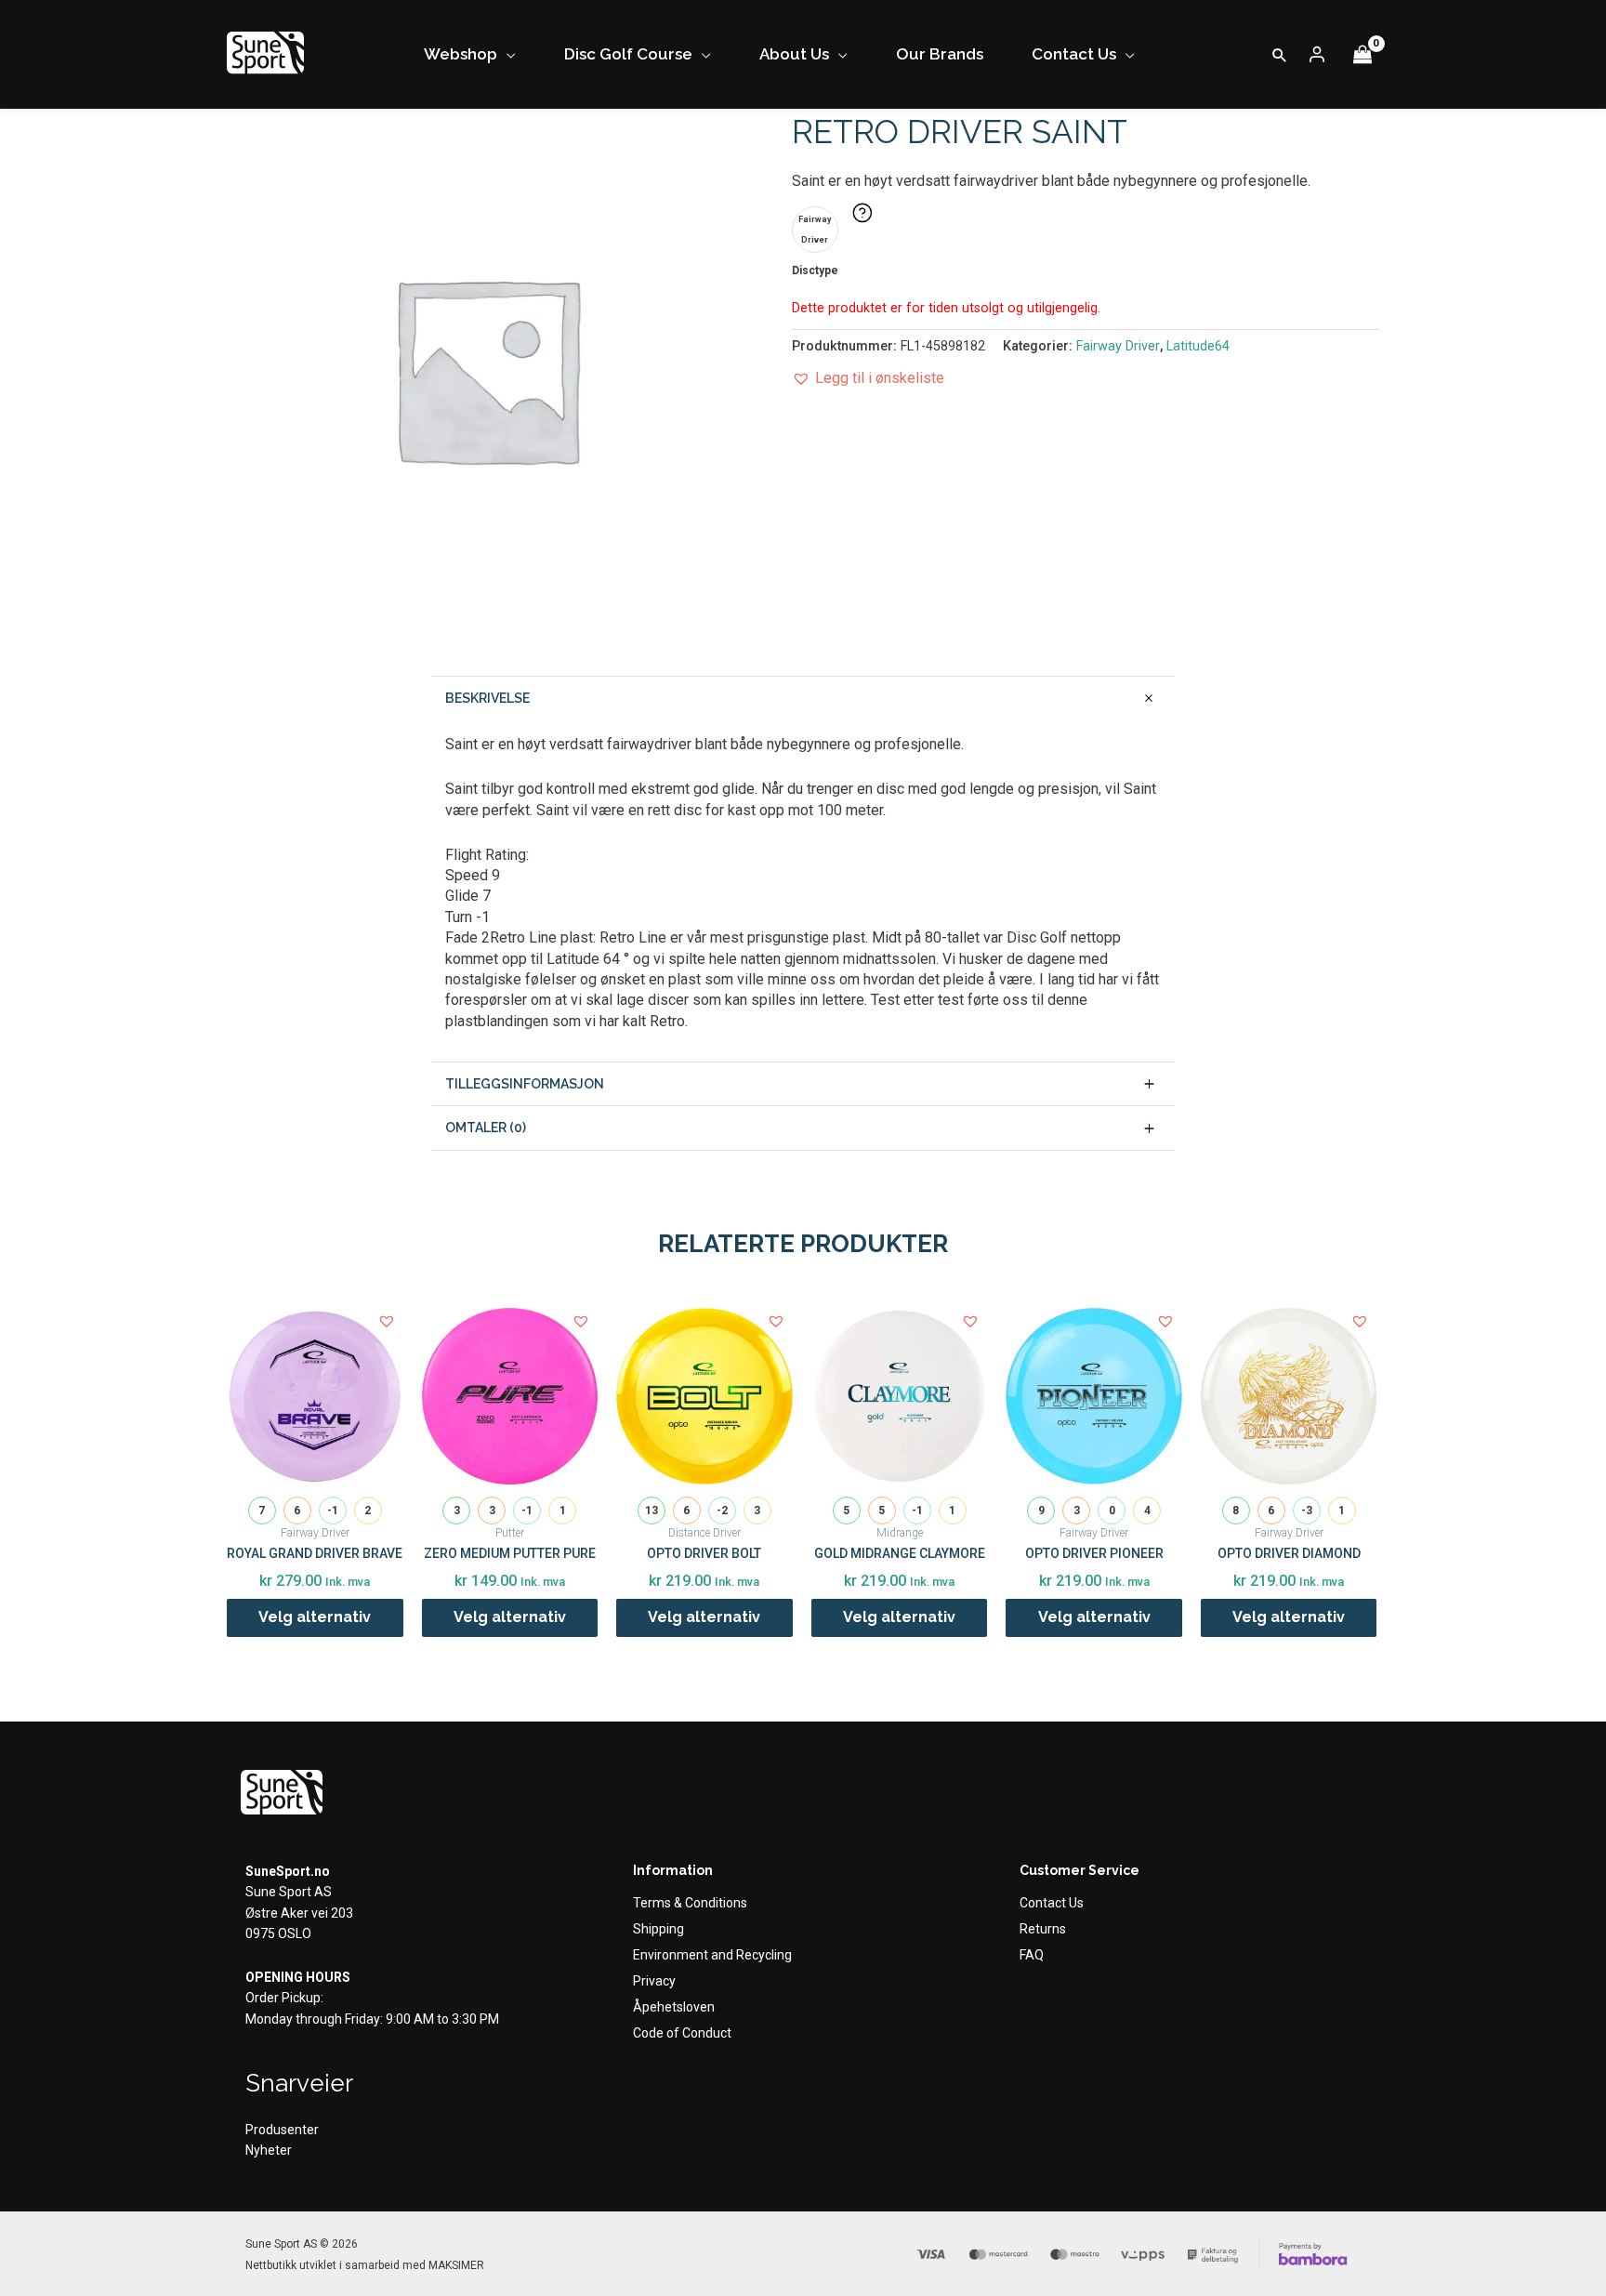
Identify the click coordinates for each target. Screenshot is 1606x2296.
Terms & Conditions (690, 1903)
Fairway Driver (1118, 346)
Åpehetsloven (674, 2007)
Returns (1043, 1929)
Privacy (654, 1981)
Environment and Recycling (712, 1955)
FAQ (1032, 1955)
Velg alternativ (315, 1617)
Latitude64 (1198, 346)
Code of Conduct (682, 2033)
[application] (507, 54)
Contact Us (1052, 1903)
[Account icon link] (1317, 55)
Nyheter (269, 2150)
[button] (1280, 55)
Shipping (658, 1929)
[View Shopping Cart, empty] (1362, 54)
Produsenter (282, 2130)
